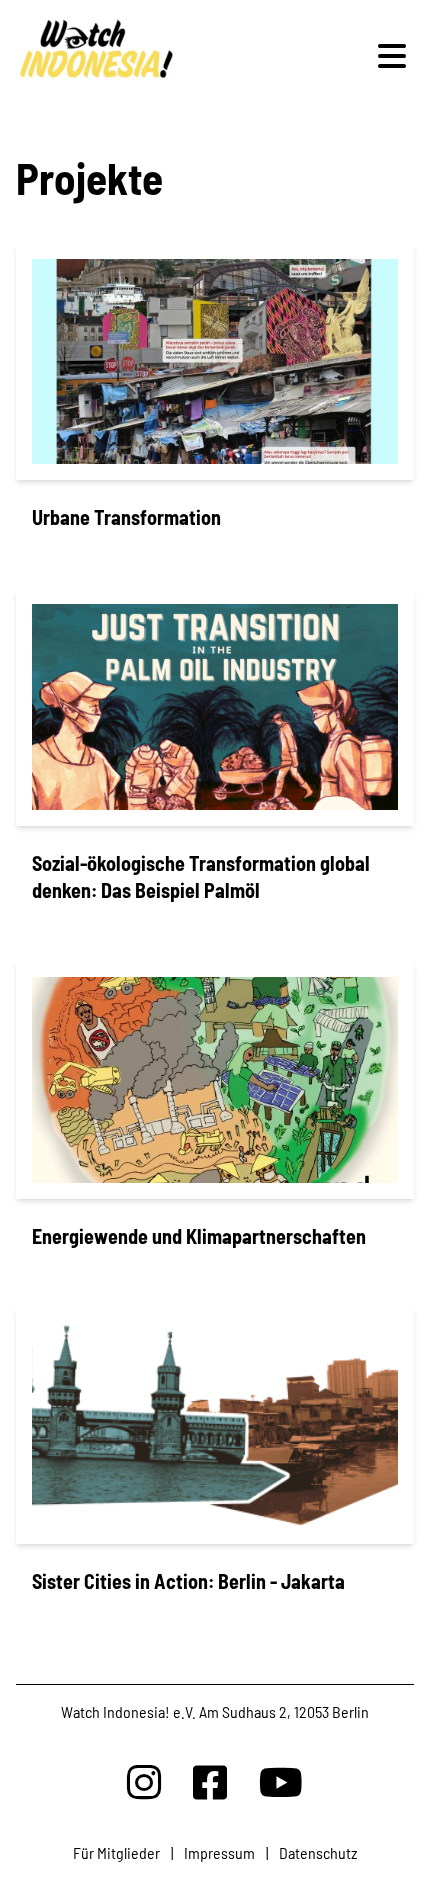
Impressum (219, 1852)
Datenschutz (318, 1852)
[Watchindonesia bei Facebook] (210, 1781)
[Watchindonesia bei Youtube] (281, 1781)
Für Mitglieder (116, 1852)
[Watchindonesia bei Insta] (144, 1781)
